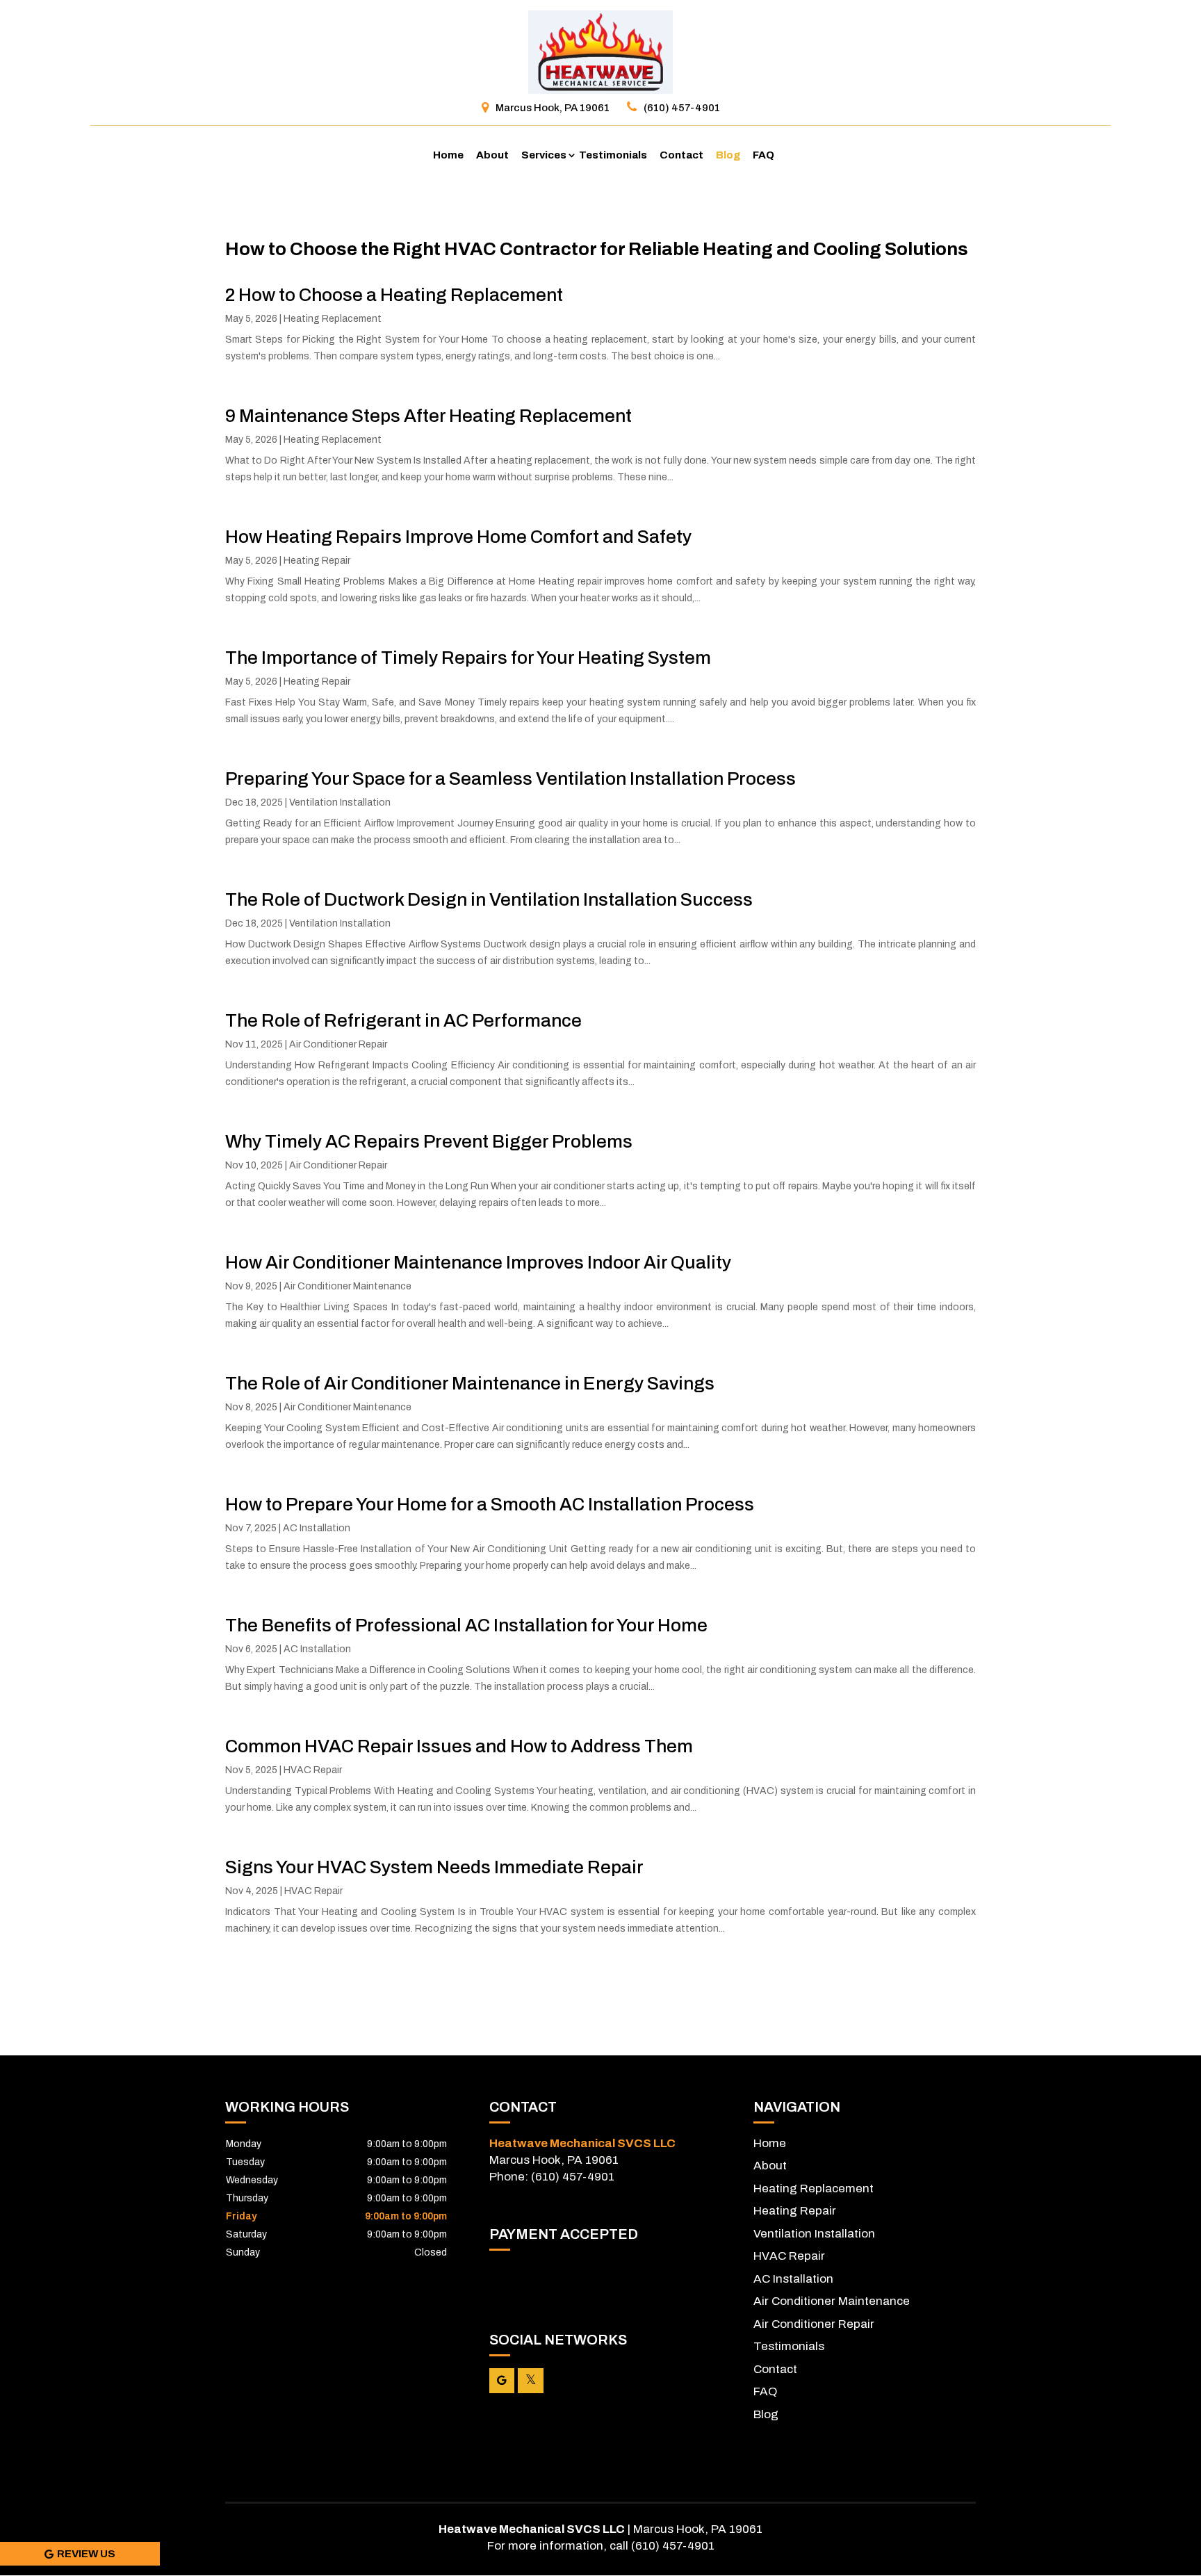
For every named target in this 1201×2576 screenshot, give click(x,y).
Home (448, 155)
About (492, 155)
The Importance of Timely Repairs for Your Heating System (468, 658)
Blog (728, 155)
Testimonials (613, 155)
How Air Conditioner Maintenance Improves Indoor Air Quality (478, 1262)
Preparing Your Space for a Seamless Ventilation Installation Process (510, 778)
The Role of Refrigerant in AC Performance (403, 1020)
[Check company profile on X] (531, 2381)
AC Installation (317, 1528)
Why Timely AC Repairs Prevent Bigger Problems (429, 1141)
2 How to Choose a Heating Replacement (394, 295)
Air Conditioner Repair (338, 1044)
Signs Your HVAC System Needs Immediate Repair (434, 1867)
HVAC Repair (313, 1770)
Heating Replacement (333, 319)
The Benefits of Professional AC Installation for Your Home (466, 1625)
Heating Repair (317, 561)
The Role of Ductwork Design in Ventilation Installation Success (489, 899)
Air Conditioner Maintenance (348, 1286)
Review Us (86, 2554)
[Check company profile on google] (502, 2381)
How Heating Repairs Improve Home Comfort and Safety (458, 537)
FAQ (763, 155)
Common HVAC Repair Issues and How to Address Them (459, 1746)
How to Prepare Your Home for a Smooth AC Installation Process (490, 1504)
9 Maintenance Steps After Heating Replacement (428, 416)
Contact (681, 155)
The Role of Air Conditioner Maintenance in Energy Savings (470, 1383)
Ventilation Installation (340, 802)
